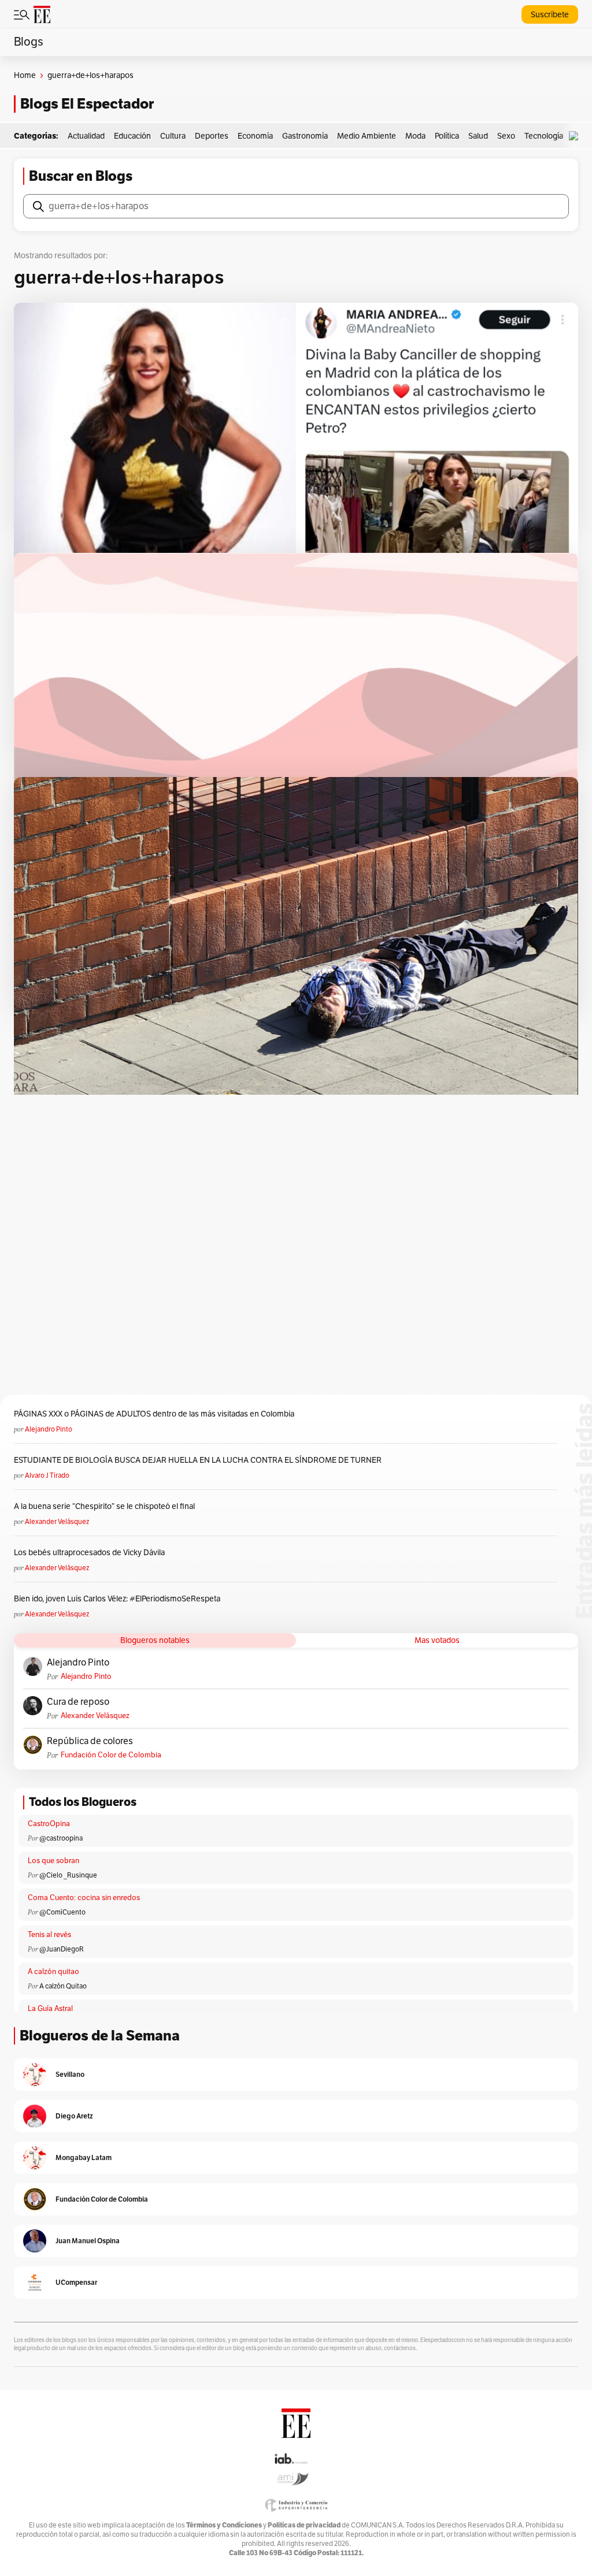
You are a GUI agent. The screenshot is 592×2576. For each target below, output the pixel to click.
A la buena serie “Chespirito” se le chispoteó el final (104, 1506)
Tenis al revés (49, 1935)
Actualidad (86, 136)
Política (447, 136)
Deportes (212, 136)
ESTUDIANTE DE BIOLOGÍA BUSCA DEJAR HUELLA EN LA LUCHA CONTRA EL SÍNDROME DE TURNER (198, 1460)
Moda (415, 136)
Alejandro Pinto (49, 1429)
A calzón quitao (53, 1972)
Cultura (173, 136)
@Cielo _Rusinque (68, 1875)
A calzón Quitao (63, 1986)
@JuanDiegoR (62, 1949)
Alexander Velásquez (57, 1522)
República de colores (90, 1741)
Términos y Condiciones (224, 2525)
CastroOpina (49, 1824)
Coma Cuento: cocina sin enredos (84, 1898)
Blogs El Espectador (87, 104)
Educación (132, 136)
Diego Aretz (74, 2116)
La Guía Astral (50, 2009)
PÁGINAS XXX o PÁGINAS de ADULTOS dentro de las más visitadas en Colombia (154, 1414)
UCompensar (76, 2282)
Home (25, 75)
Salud (478, 136)
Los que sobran (53, 1861)
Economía (255, 136)
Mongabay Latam (84, 2157)
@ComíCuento (62, 1912)
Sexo (506, 136)
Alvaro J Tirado (47, 1475)
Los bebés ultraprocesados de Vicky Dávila (91, 1553)
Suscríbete (550, 15)
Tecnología (544, 136)
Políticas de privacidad (304, 2525)
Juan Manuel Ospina (88, 2241)
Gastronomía (305, 136)
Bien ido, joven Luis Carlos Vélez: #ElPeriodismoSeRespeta (117, 1599)
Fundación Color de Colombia (111, 1755)
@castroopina (61, 1838)
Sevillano (70, 2074)
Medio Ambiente (367, 136)
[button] (576, 136)
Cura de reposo (78, 1702)
